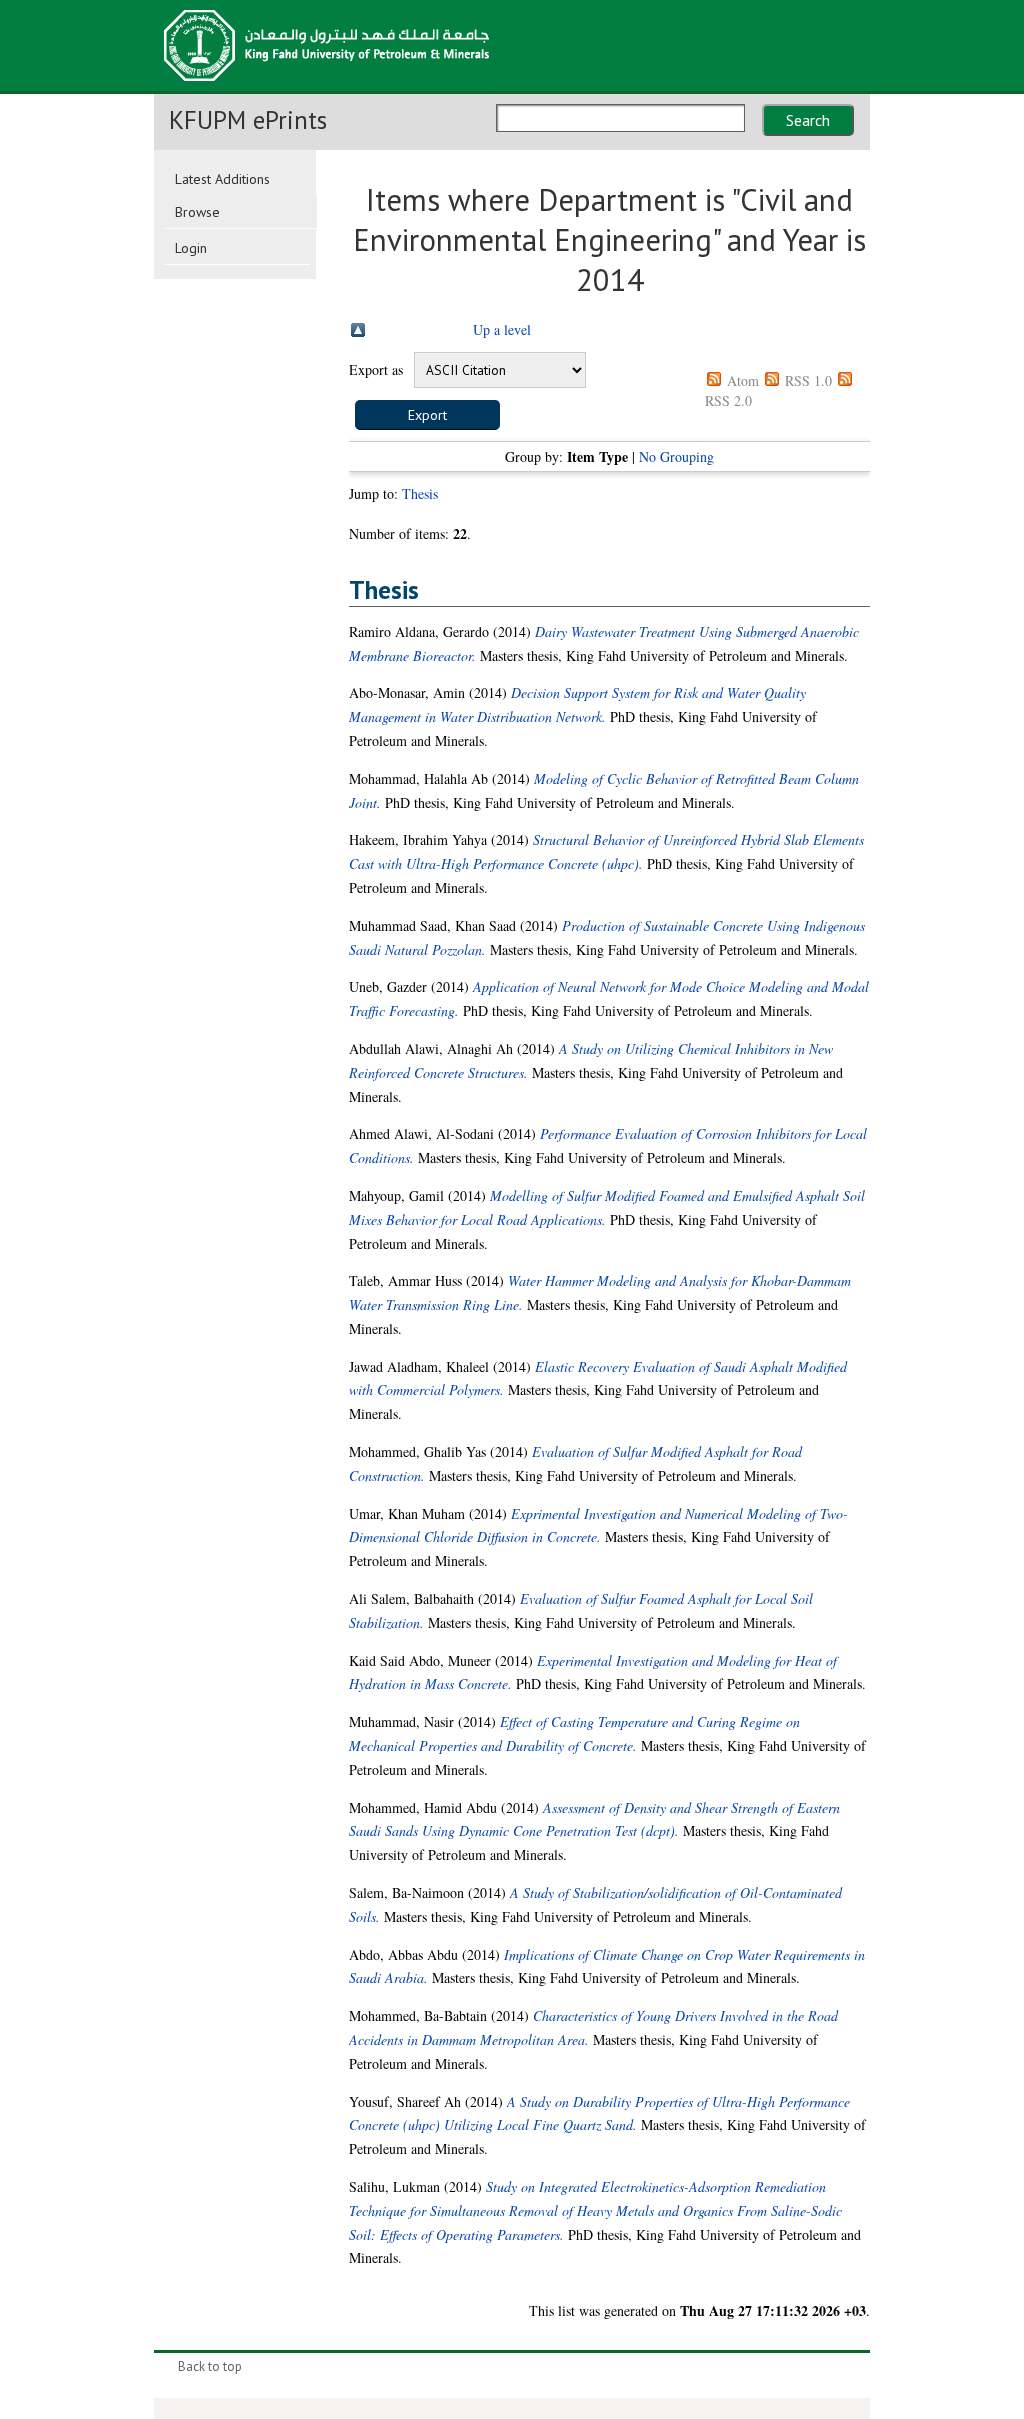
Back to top (210, 2366)
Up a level (502, 329)
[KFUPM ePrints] (326, 87)
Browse (197, 212)
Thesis (420, 493)
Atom (743, 380)
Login (191, 248)
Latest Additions (222, 179)
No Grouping (676, 456)
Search (808, 120)
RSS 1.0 (808, 380)
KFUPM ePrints (248, 120)
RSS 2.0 (728, 400)
